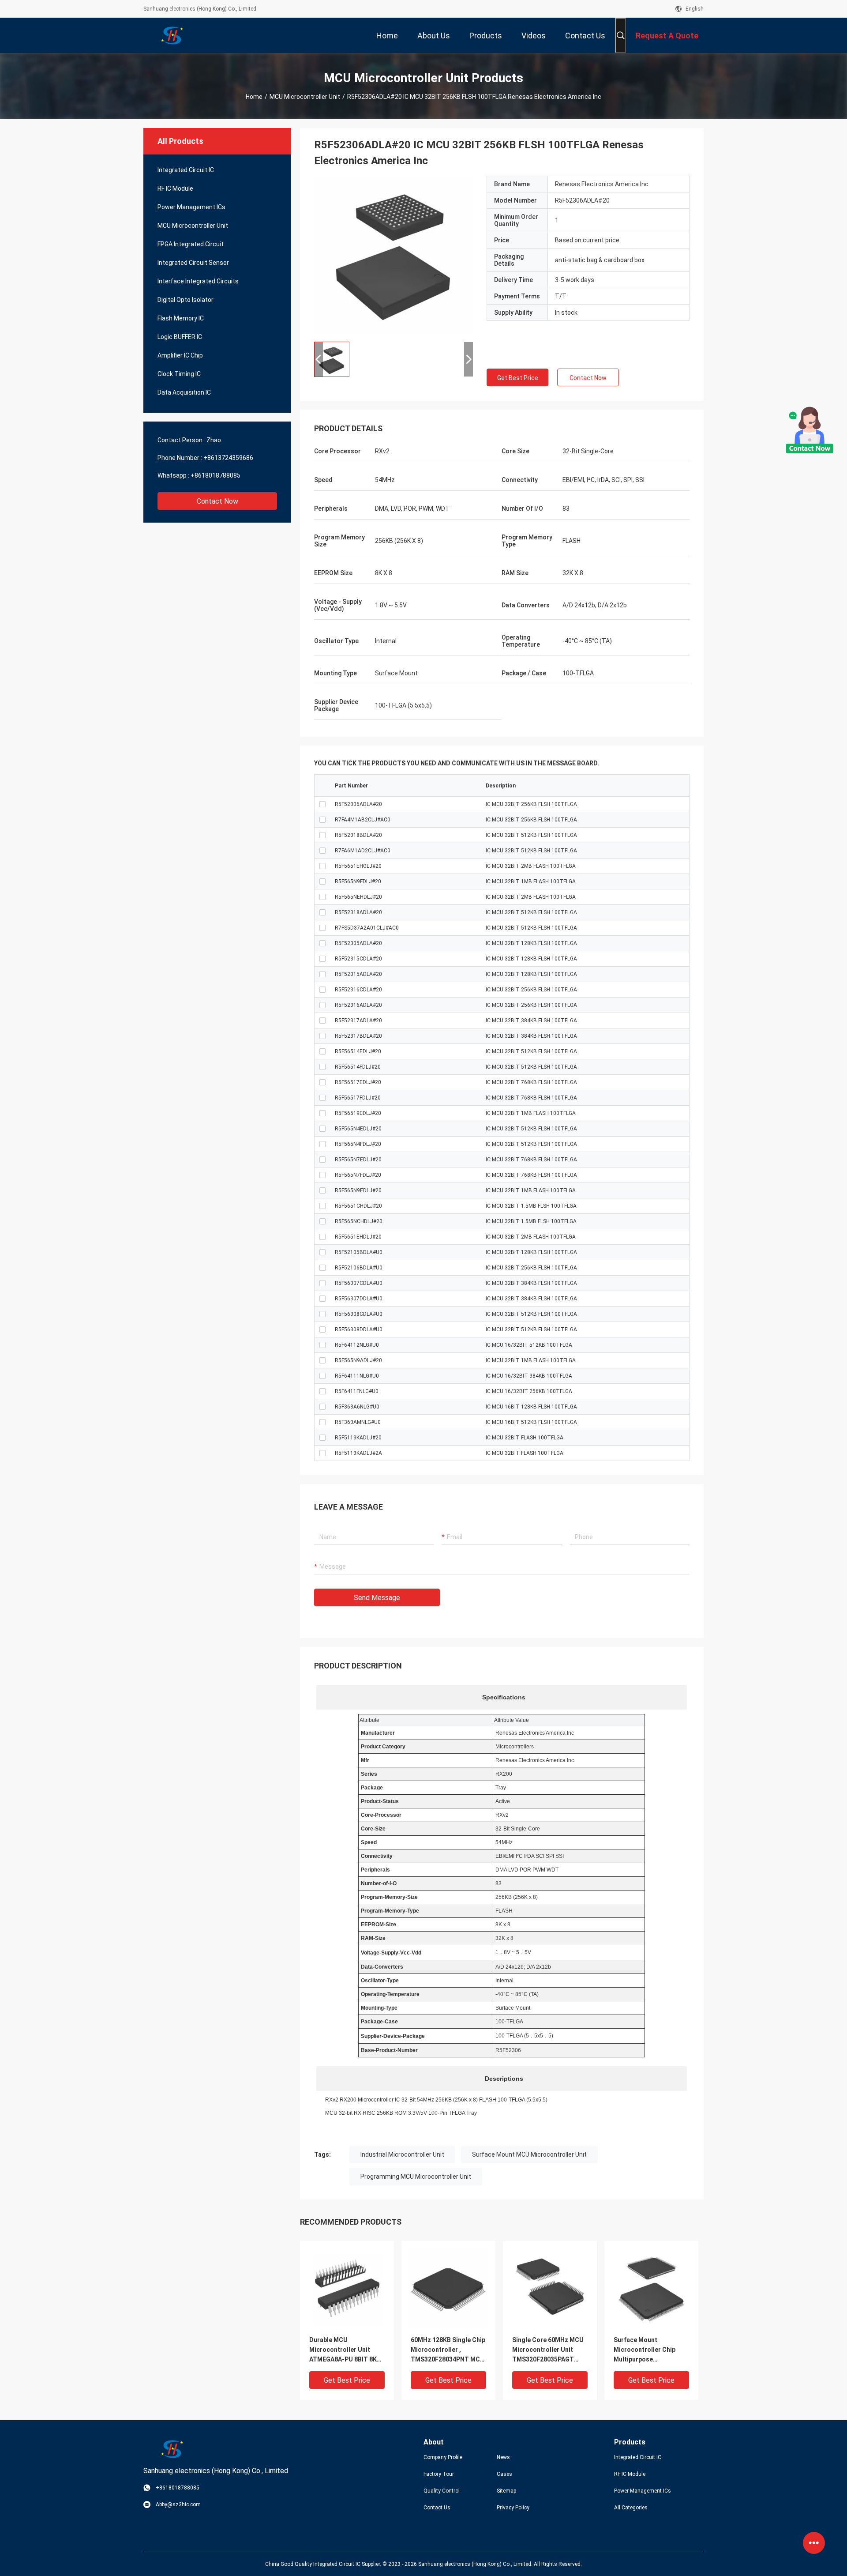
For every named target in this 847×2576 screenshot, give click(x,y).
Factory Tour (439, 2474)
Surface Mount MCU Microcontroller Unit (529, 2154)
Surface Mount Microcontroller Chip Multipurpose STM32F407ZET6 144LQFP (645, 2350)
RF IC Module (175, 188)
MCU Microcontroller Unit (305, 97)
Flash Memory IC (181, 318)
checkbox (322, 804)
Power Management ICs (191, 207)
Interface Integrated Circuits (198, 281)
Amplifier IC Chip (180, 355)
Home (254, 97)
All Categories (631, 2508)
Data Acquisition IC (184, 392)
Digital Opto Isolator (186, 300)
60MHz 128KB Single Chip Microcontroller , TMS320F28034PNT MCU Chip (448, 2350)
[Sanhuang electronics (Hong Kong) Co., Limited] (172, 35)
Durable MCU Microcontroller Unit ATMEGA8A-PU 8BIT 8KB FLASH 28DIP (345, 2350)
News (503, 2457)
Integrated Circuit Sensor (193, 263)
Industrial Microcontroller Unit (402, 2154)
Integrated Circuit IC (186, 170)
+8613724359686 (228, 458)
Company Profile (443, 2457)
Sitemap (506, 2491)
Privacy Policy (513, 2508)
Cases (504, 2474)
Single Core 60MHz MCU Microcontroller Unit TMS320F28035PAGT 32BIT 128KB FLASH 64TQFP (548, 2350)
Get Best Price (518, 378)
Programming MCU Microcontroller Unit (416, 2177)
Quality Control (442, 2491)
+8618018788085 (215, 475)
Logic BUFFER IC (180, 337)
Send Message (377, 1598)
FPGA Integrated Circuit (191, 244)
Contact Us (437, 2508)
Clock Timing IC (179, 374)
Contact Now (217, 501)
